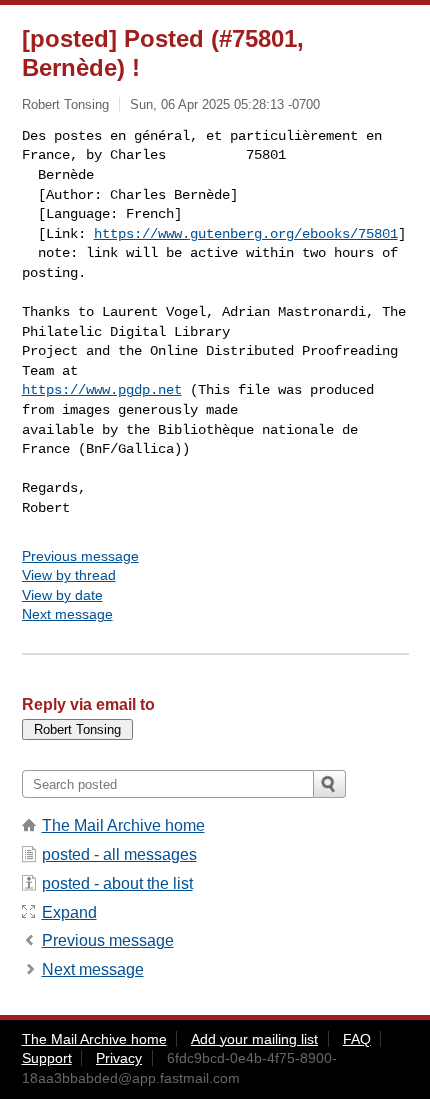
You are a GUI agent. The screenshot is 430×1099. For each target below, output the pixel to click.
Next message (67, 614)
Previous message (80, 556)
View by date (62, 595)
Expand (69, 912)
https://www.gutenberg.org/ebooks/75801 (246, 234)
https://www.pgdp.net (102, 390)
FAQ (357, 1039)
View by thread (69, 575)
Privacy (119, 1058)
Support (47, 1058)
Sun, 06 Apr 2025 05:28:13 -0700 (225, 104)
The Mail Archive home (123, 825)
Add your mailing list (254, 1039)
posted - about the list (117, 883)
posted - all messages (119, 854)
